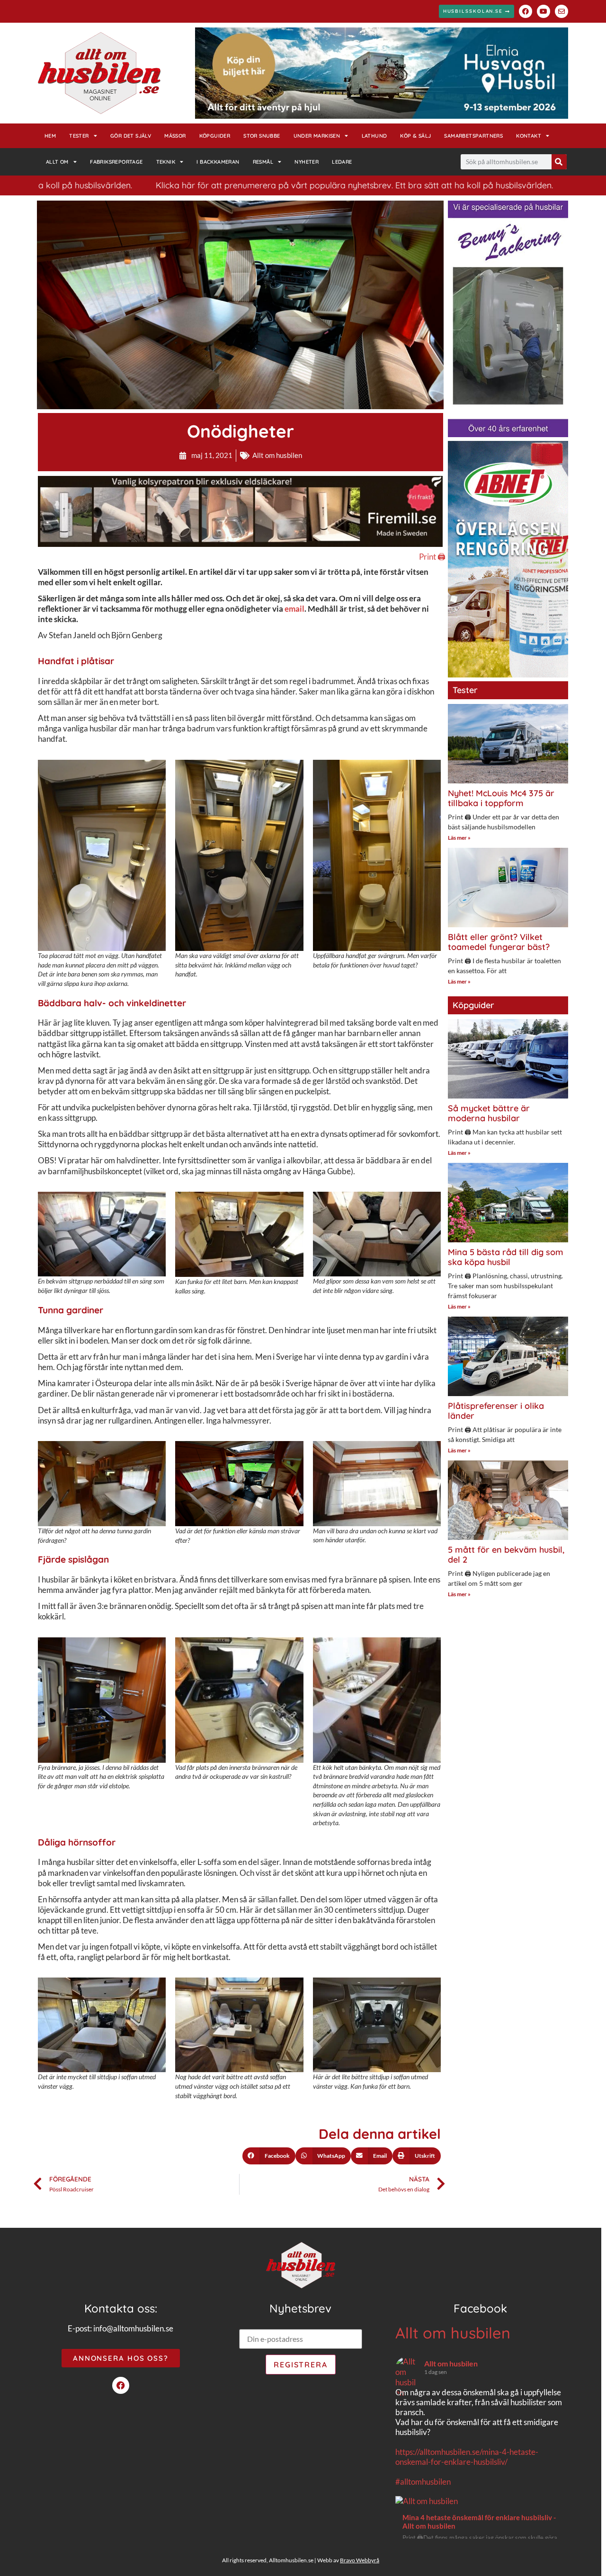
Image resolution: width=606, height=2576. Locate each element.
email (294, 609)
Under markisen (317, 136)
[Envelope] (561, 11)
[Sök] (559, 162)
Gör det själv (131, 136)
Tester (79, 136)
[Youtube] (544, 11)
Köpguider (215, 136)
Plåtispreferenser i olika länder (496, 1411)
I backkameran (218, 162)
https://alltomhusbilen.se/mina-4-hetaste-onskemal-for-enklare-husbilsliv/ (467, 2457)
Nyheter (307, 162)
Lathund (374, 136)
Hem (50, 136)
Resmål (263, 162)
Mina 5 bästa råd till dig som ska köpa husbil (506, 1257)
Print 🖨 (432, 557)
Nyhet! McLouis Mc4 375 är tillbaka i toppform (501, 798)
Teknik (166, 162)
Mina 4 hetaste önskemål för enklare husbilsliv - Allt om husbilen (479, 2522)
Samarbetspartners (473, 136)
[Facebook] (526, 11)
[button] (269, 2156)
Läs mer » (459, 838)
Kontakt (529, 136)
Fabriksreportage (116, 162)
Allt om (57, 162)
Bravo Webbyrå (360, 2560)
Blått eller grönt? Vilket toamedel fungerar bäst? (499, 942)
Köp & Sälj (415, 136)
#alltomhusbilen (423, 2482)
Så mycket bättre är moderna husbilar (489, 1113)
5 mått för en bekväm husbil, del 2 (506, 1555)
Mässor (175, 136)
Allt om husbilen (277, 455)
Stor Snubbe (262, 136)
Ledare (342, 162)
